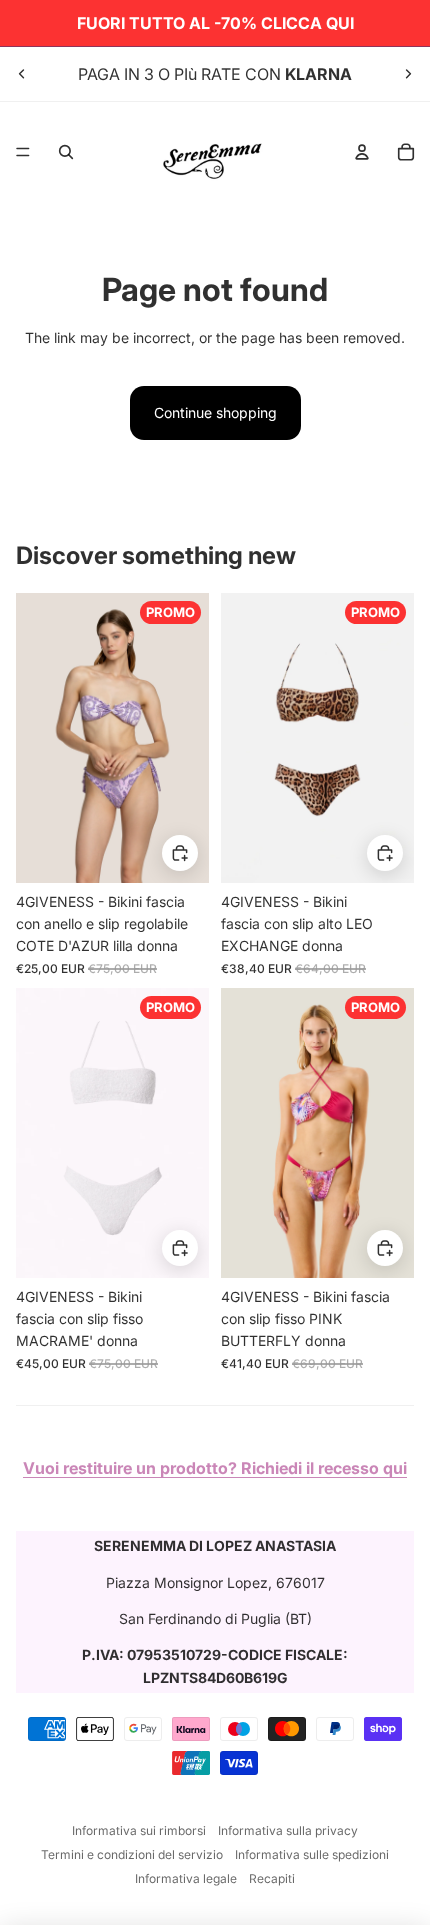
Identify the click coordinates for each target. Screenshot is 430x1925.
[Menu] (23, 152)
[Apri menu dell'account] (362, 152)
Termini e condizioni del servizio (132, 1854)
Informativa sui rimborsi (139, 1830)
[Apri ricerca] (66, 152)
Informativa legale (186, 1878)
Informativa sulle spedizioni (312, 1854)
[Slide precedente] (22, 74)
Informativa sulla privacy (288, 1830)
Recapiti (272, 1878)
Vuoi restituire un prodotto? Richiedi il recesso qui (215, 1468)
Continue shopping (215, 412)
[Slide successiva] (408, 74)
